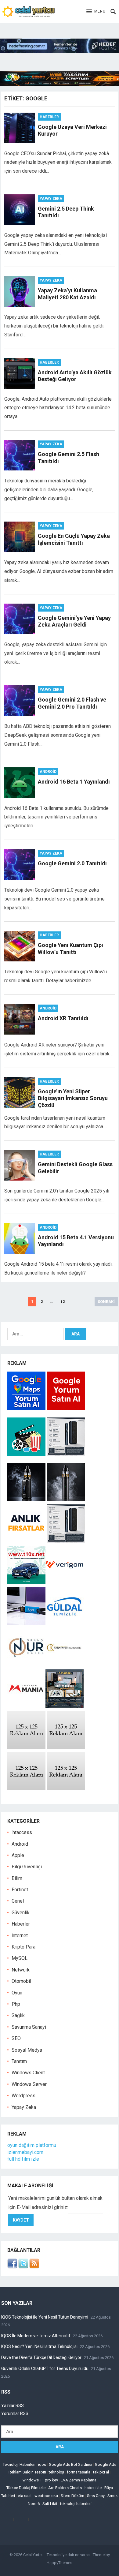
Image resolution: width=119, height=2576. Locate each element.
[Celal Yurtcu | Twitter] (23, 2267)
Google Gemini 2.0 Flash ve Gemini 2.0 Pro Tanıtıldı (72, 703)
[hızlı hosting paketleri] (60, 52)
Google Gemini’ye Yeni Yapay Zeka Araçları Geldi (74, 621)
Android (48, 772)
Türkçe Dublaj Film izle (26, 2488)
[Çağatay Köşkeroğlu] (65, 1665)
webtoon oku (46, 2496)
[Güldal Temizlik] (65, 1624)
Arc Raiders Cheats (65, 2488)
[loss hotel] (65, 1706)
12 (63, 1302)
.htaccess (22, 1832)
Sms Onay (96, 2496)
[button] (96, 12)
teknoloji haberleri (76, 2504)
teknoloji (56, 2472)
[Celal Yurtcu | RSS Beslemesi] (34, 2267)
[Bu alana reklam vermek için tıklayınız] (26, 1747)
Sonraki (106, 1302)
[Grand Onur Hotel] (26, 1665)
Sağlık (18, 2015)
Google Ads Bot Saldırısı (70, 2464)
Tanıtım (19, 2061)
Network (21, 1970)
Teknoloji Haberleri (19, 2464)
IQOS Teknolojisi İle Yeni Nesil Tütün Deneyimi (45, 2317)
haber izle (93, 2488)
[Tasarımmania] (26, 1706)
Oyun (17, 1993)
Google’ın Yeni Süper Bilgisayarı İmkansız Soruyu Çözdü (73, 1098)
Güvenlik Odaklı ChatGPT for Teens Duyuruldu (45, 2368)
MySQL (20, 1958)
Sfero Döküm (72, 2496)
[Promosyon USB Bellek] (26, 1624)
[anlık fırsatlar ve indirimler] (27, 1541)
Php (16, 2004)
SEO (16, 2038)
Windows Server (29, 2084)
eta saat (25, 2496)
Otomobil (21, 1981)
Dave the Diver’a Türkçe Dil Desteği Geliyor (41, 2357)
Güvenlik (21, 1913)
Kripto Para (23, 1947)
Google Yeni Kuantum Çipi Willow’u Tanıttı (70, 949)
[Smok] (66, 1500)
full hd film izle (23, 2159)
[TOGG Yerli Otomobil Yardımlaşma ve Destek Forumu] (26, 1582)
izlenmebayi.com (25, 2152)
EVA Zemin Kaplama (79, 2480)
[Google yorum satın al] (66, 1408)
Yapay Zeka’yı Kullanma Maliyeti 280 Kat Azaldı (67, 294)
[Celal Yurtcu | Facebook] (12, 2267)
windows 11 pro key (40, 2480)
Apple (18, 1855)
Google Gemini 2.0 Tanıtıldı (72, 863)
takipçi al (101, 2472)
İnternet (20, 1936)
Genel (18, 1901)
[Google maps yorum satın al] (27, 1408)
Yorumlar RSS (15, 2413)
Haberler (49, 117)
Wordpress (23, 2096)
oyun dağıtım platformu (32, 2145)
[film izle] (27, 1454)
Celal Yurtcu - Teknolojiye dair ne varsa (56, 2555)
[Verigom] (65, 1582)
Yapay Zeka (51, 199)
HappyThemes (60, 2563)
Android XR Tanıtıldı (63, 1018)
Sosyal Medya (27, 2050)
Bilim (17, 1878)
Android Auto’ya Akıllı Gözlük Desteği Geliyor (75, 376)
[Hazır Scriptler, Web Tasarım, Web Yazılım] (60, 84)
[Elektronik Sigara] (27, 1500)
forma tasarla (79, 2472)
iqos (42, 2464)
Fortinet (20, 1890)
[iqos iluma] (66, 1454)
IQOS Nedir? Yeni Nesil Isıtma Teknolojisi (39, 2346)
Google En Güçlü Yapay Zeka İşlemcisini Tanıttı (74, 539)
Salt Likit (50, 2504)
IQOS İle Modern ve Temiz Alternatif (36, 2336)
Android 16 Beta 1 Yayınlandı (74, 782)
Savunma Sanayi (29, 2027)
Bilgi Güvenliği (27, 1867)
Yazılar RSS (13, 2406)
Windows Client (28, 2073)
